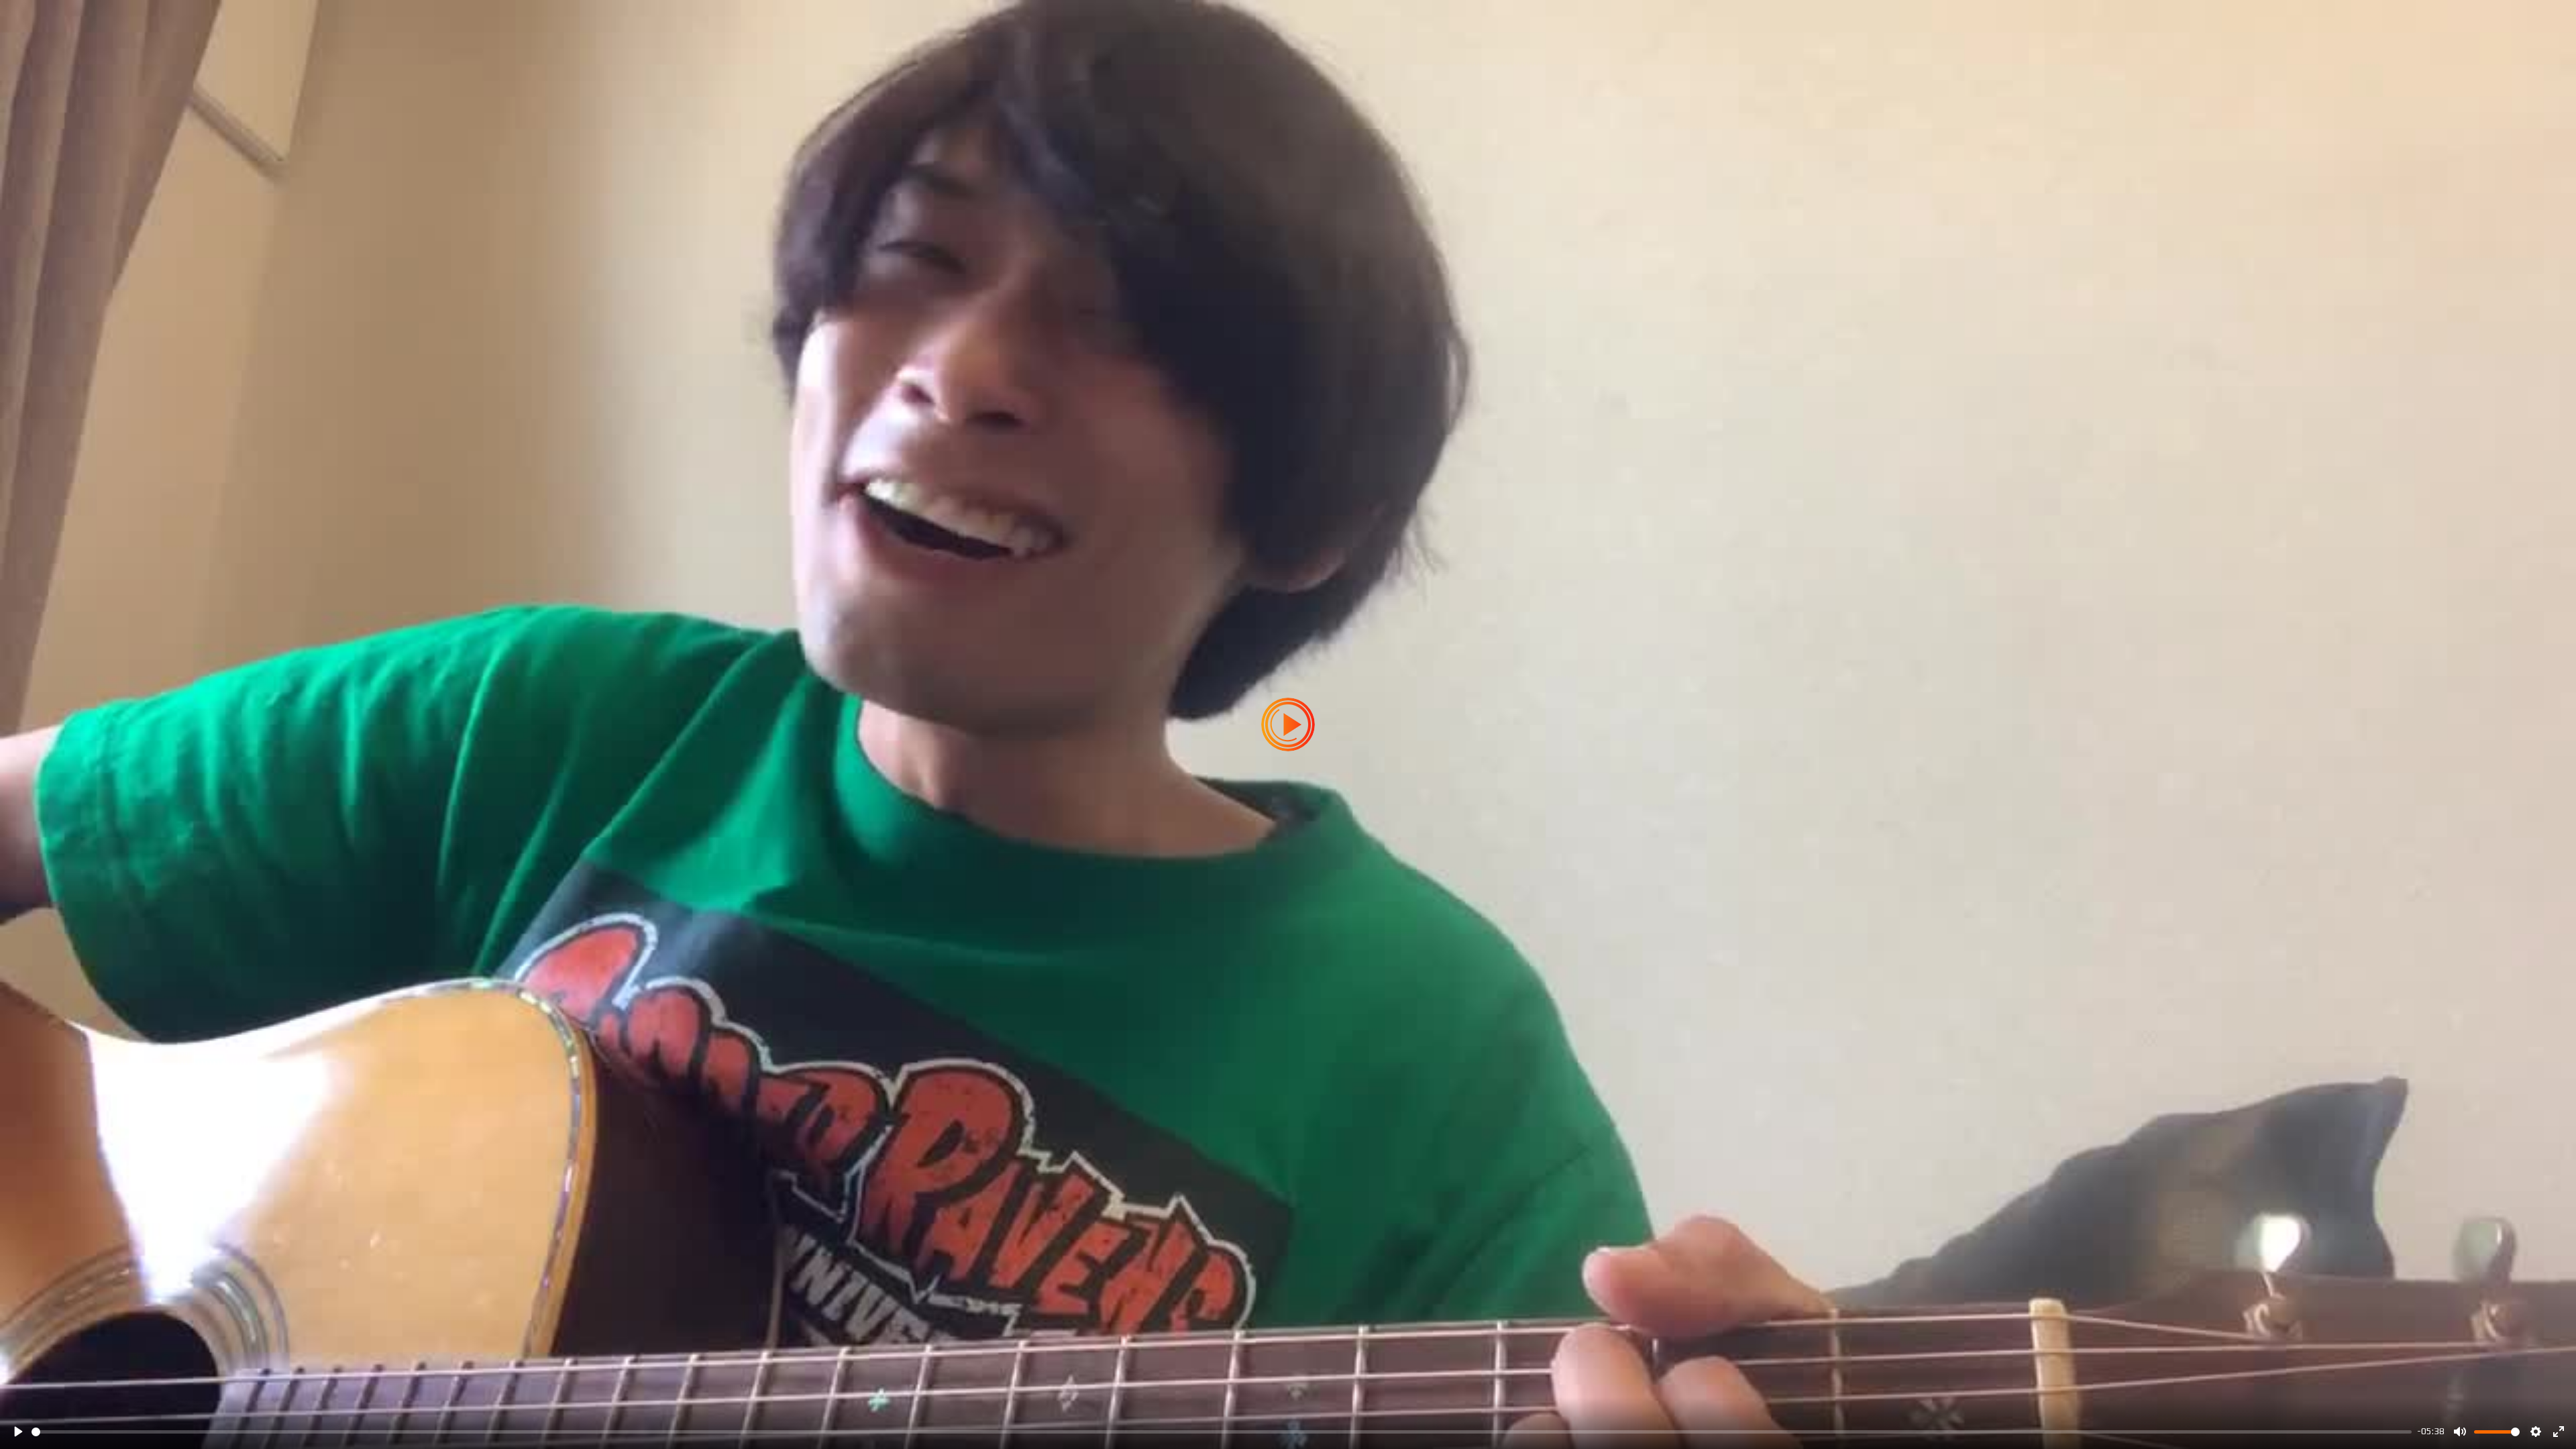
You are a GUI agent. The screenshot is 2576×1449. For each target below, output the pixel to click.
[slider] (1222, 1432)
